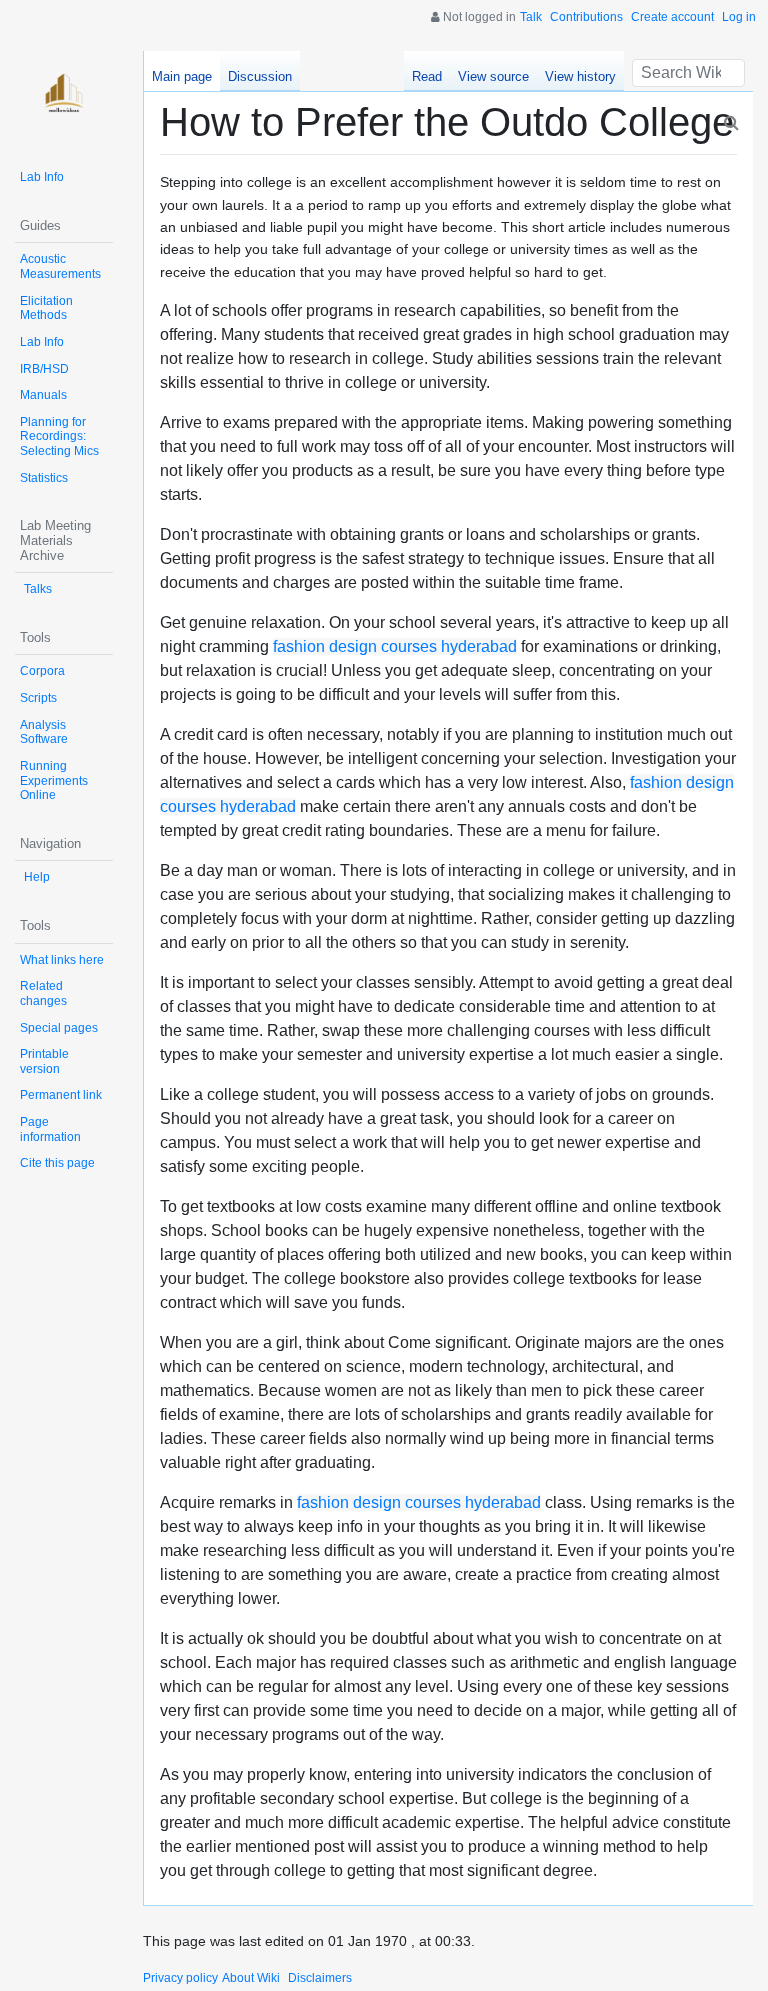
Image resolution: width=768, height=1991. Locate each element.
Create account (672, 17)
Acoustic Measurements (60, 266)
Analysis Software (44, 732)
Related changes (43, 993)
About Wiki (251, 1978)
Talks (38, 589)
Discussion (260, 76)
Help (37, 877)
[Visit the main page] (64, 100)
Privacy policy (180, 1978)
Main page (182, 76)
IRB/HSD (44, 369)
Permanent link (61, 1095)
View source (493, 76)
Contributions (586, 17)
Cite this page (57, 1163)
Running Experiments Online (54, 780)
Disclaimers (320, 1978)
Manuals (43, 395)
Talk (531, 17)
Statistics (44, 478)
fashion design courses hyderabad (395, 646)
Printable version (44, 1061)
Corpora (42, 671)
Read (427, 76)
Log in (739, 17)
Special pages (59, 1028)
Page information (50, 1129)
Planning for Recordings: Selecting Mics (59, 436)
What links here (62, 960)
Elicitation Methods (46, 308)
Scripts (38, 698)
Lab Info (42, 177)
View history (580, 76)
